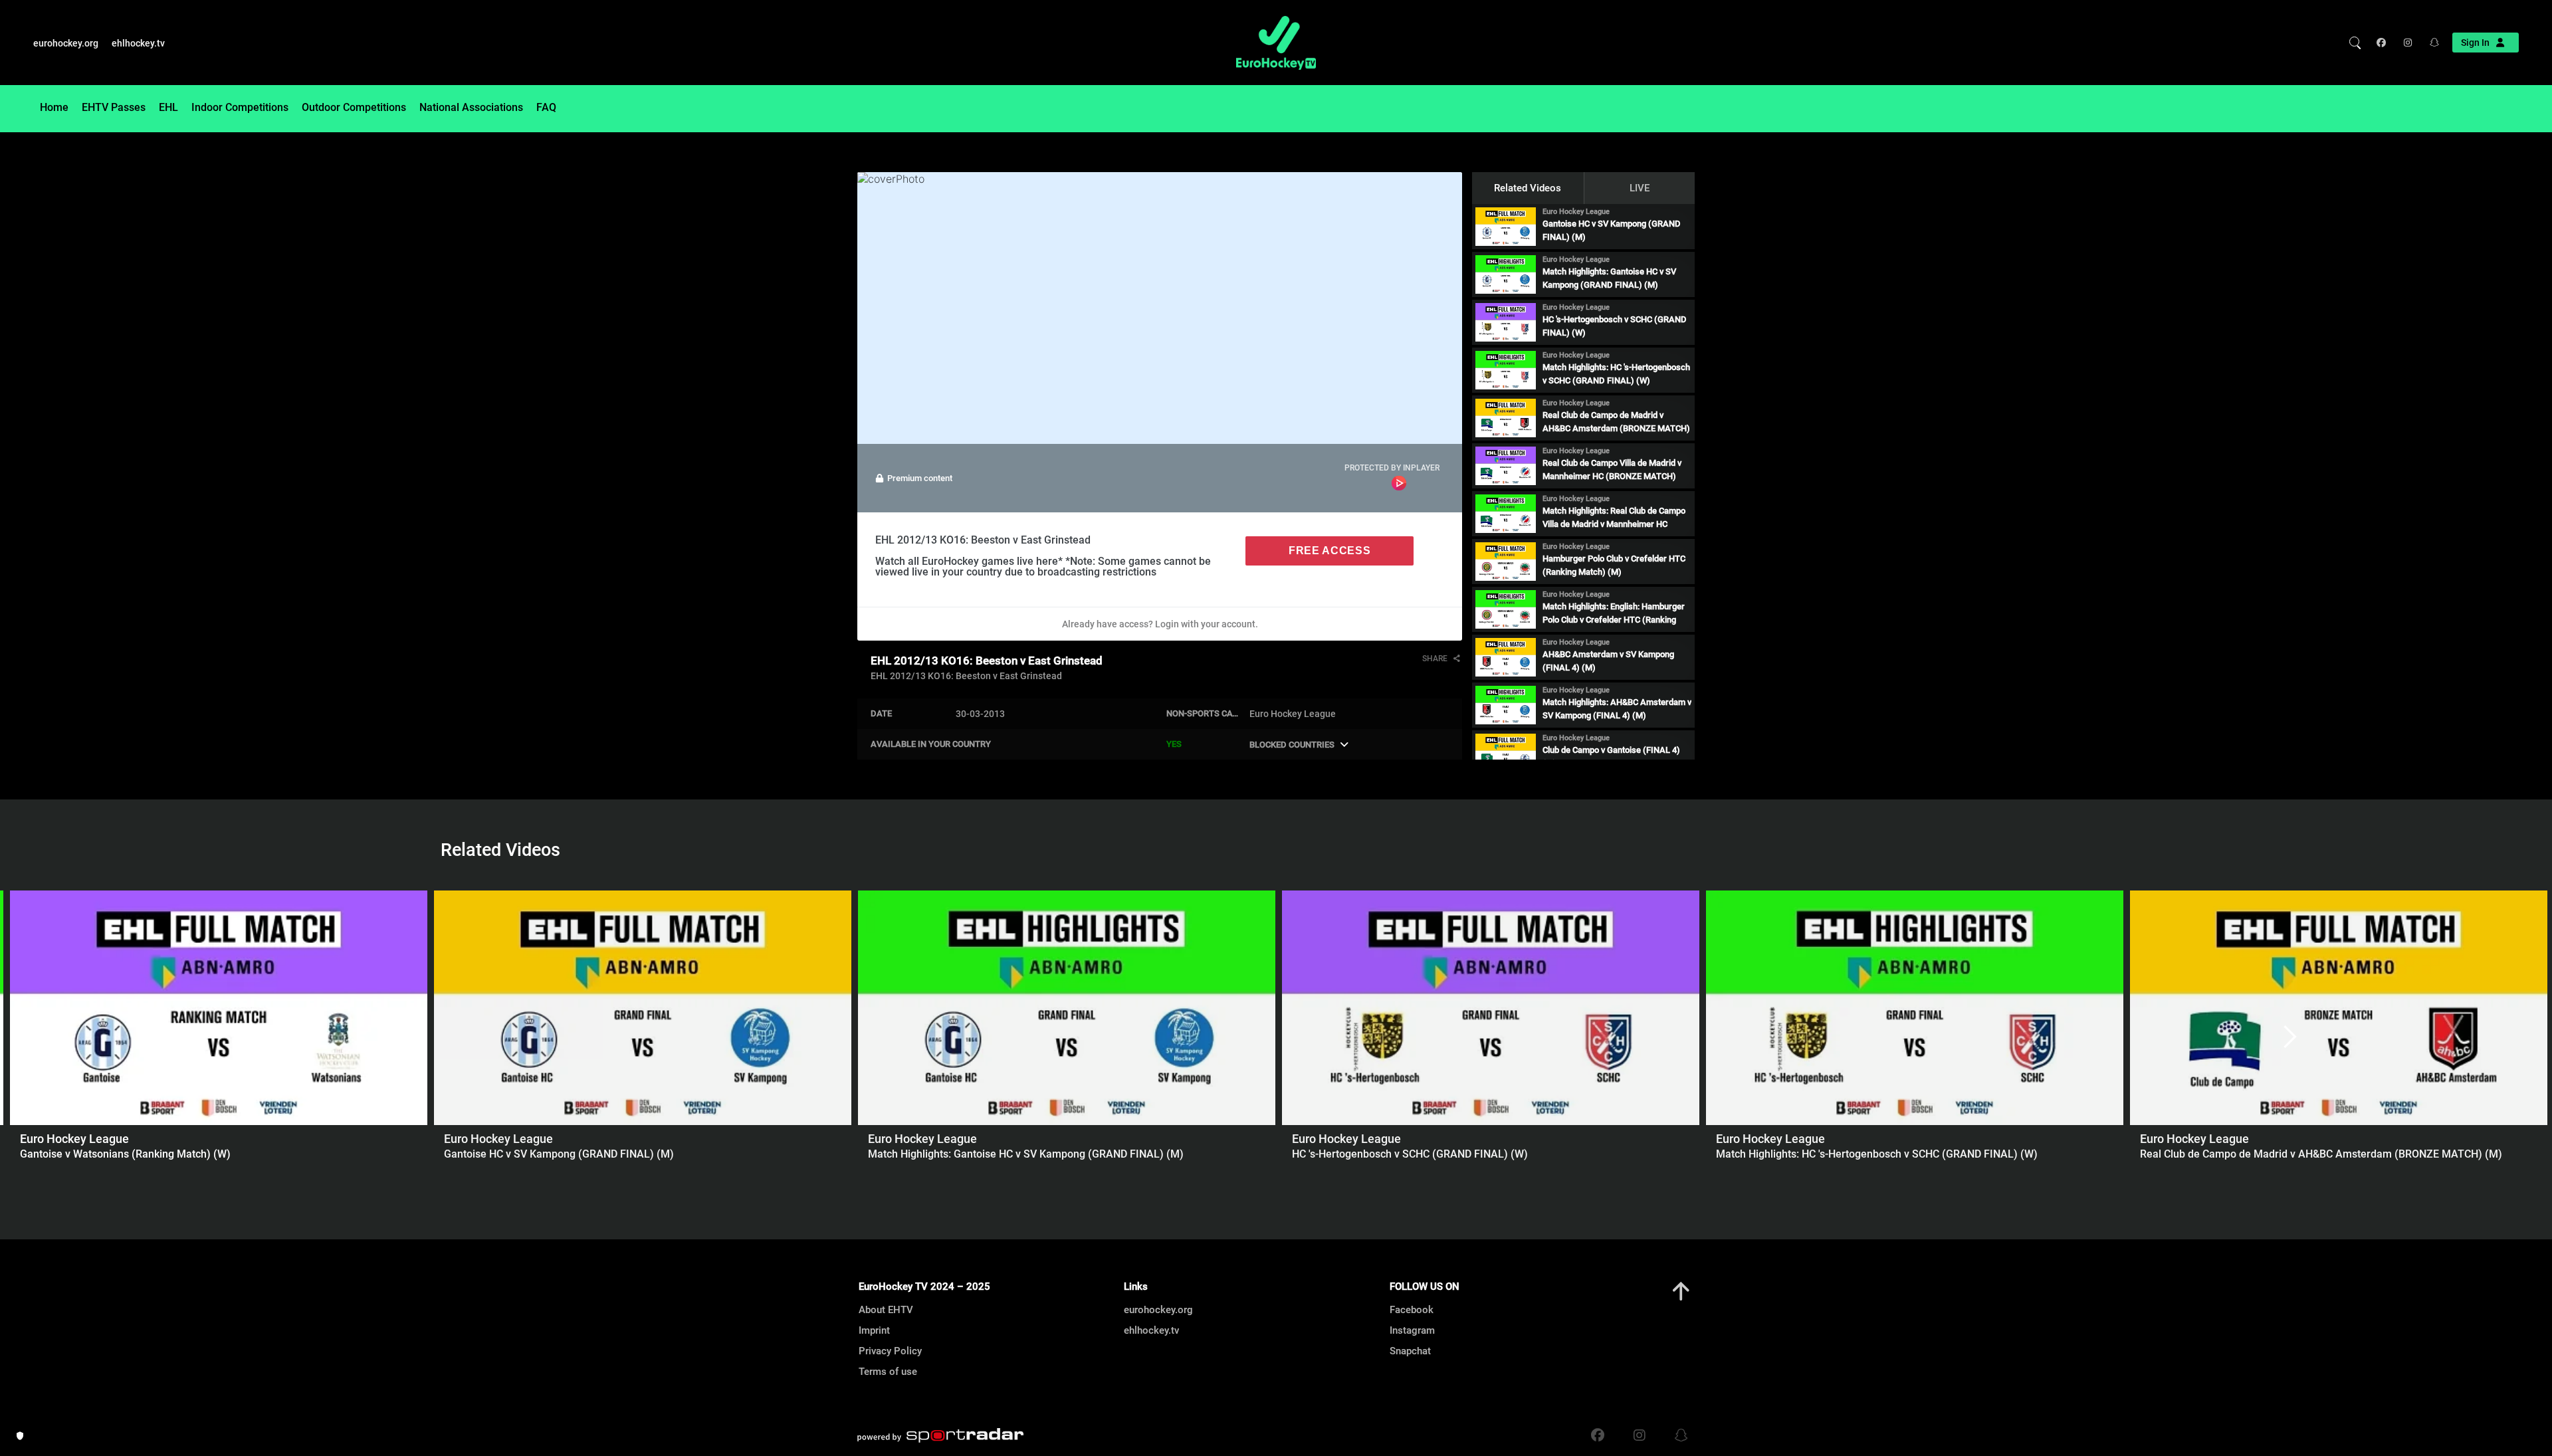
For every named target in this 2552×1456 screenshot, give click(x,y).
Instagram (1412, 1330)
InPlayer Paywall (1399, 483)
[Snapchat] (2430, 43)
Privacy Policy (890, 1351)
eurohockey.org (66, 43)
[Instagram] (2407, 43)
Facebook (1412, 1310)
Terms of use (888, 1372)
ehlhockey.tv (138, 43)
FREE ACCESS (1329, 551)
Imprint (874, 1330)
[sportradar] (940, 1435)
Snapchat (1410, 1351)
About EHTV (886, 1310)
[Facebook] (2384, 43)
